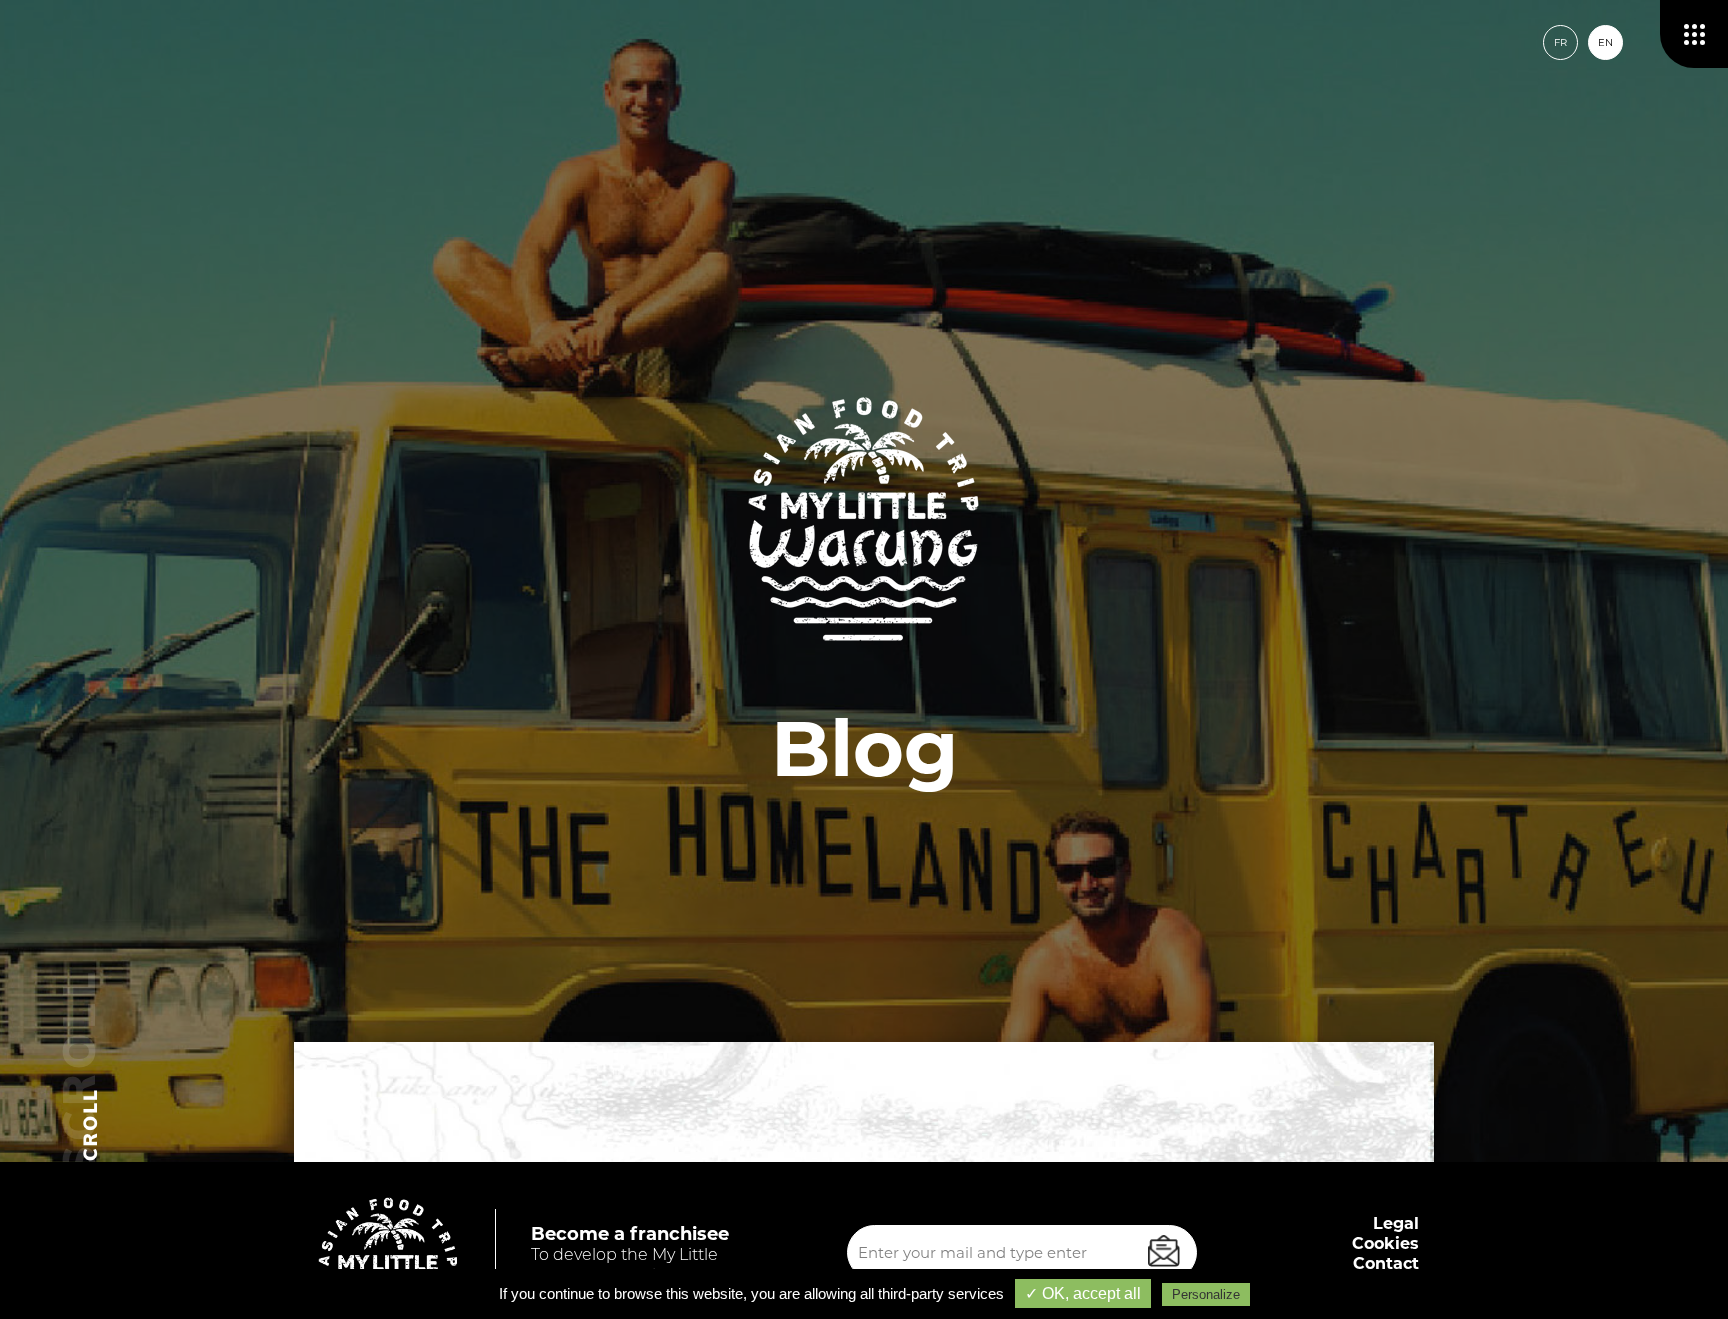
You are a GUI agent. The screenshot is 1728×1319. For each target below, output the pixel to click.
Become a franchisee (630, 1234)
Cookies (1385, 1243)
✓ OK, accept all (1083, 1293)
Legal (1396, 1223)
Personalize (1206, 1294)
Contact (1386, 1263)
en (1605, 42)
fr (1560, 42)
